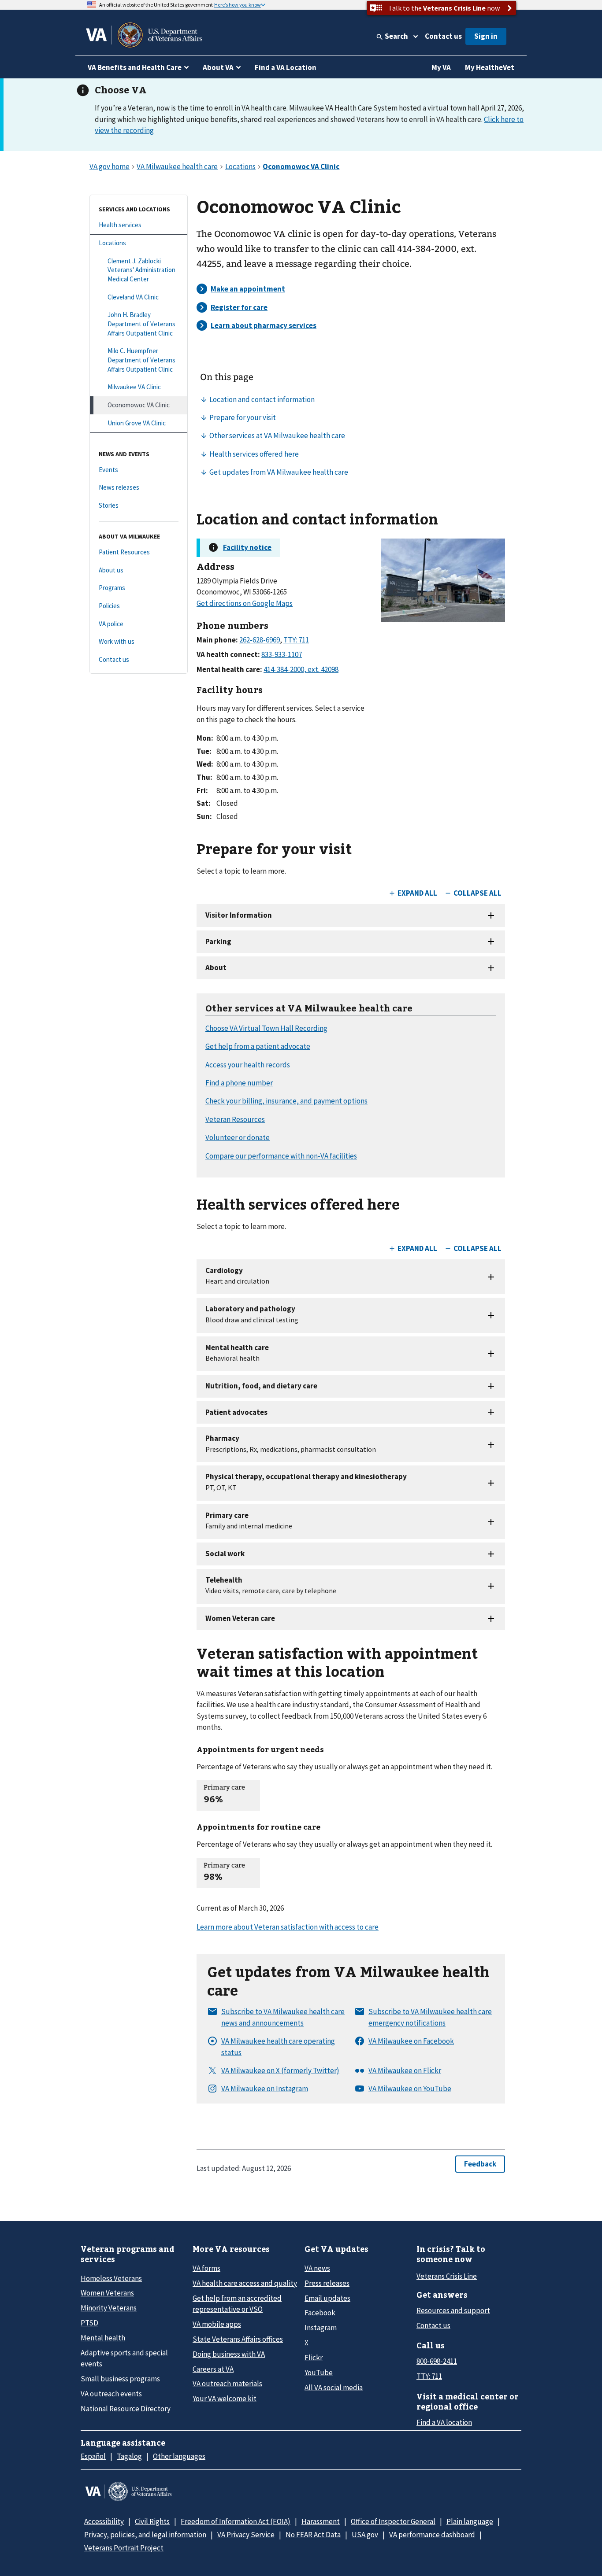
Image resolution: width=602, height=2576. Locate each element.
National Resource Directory (126, 2409)
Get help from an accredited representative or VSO (237, 2304)
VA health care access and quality (245, 2283)
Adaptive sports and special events (124, 2358)
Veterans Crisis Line (447, 2276)
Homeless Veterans (111, 2278)
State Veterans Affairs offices (238, 2339)
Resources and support (453, 2310)
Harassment (321, 2521)
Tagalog (129, 2456)
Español (93, 2456)
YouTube (319, 2373)
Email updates (327, 2298)
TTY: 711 (429, 2376)
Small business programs (120, 2379)
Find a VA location (444, 2422)
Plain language (470, 2521)
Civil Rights (152, 2521)
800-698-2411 (437, 2361)
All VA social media (334, 2388)
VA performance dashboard (432, 2535)
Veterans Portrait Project (124, 2548)
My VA (441, 67)
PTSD (89, 2323)
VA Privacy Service (246, 2535)
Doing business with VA (229, 2354)
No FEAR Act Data (313, 2535)
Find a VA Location (286, 67)
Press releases (327, 2283)
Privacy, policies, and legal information (145, 2535)
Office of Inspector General (393, 2521)
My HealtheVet (490, 67)
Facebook (320, 2313)
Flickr (314, 2358)
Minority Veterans (109, 2308)
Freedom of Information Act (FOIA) (236, 2521)
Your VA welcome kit (225, 2399)
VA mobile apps (217, 2324)
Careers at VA (213, 2369)
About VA (218, 67)
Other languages (179, 2456)
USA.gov (365, 2535)
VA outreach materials (227, 2384)
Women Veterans (107, 2293)
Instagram (321, 2328)
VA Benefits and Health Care (135, 67)
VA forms (206, 2268)
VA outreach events (111, 2394)
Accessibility (104, 2521)
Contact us (443, 36)
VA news (317, 2268)
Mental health (103, 2338)
